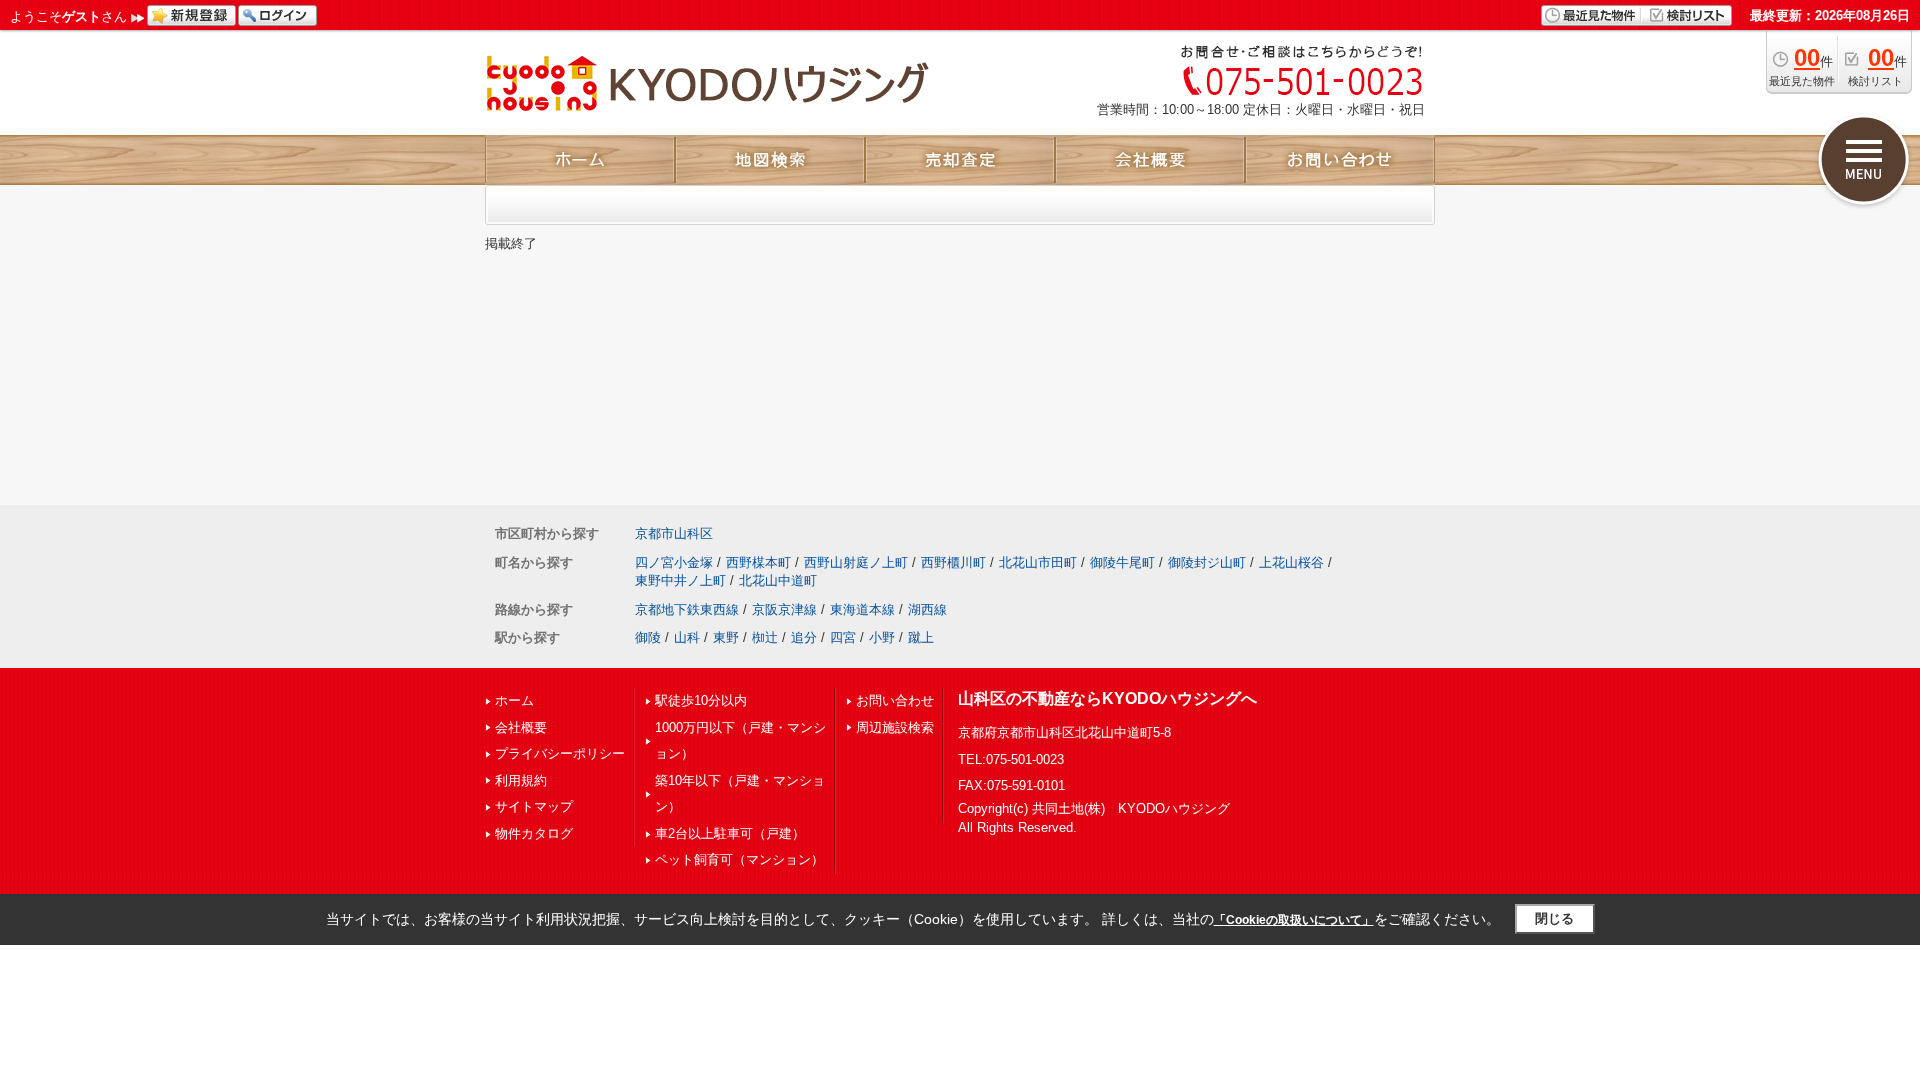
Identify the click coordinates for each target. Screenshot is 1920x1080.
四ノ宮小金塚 (674, 562)
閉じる (1554, 918)
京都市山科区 (674, 533)
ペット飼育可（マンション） (739, 859)
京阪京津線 (784, 609)
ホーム (514, 700)
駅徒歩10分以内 (701, 700)
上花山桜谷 (1291, 562)
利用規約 (521, 780)
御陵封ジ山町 (1207, 562)
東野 (726, 637)
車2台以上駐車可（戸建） (730, 833)
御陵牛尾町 (1122, 562)
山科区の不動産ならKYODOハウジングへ (1107, 698)
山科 (687, 637)
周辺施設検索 (895, 727)
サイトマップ (534, 806)
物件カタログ (534, 833)
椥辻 (765, 637)
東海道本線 (862, 609)
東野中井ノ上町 (680, 580)
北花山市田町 (1038, 562)
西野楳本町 (758, 562)
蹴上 (921, 637)
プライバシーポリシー (560, 753)
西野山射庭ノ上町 (856, 562)
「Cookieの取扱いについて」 (1294, 920)
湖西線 (927, 609)
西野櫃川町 (953, 562)
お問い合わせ (895, 700)
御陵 (648, 637)
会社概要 (521, 727)
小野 (882, 637)
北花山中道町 (778, 580)
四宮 (843, 637)
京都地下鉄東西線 (687, 609)
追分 (804, 637)
